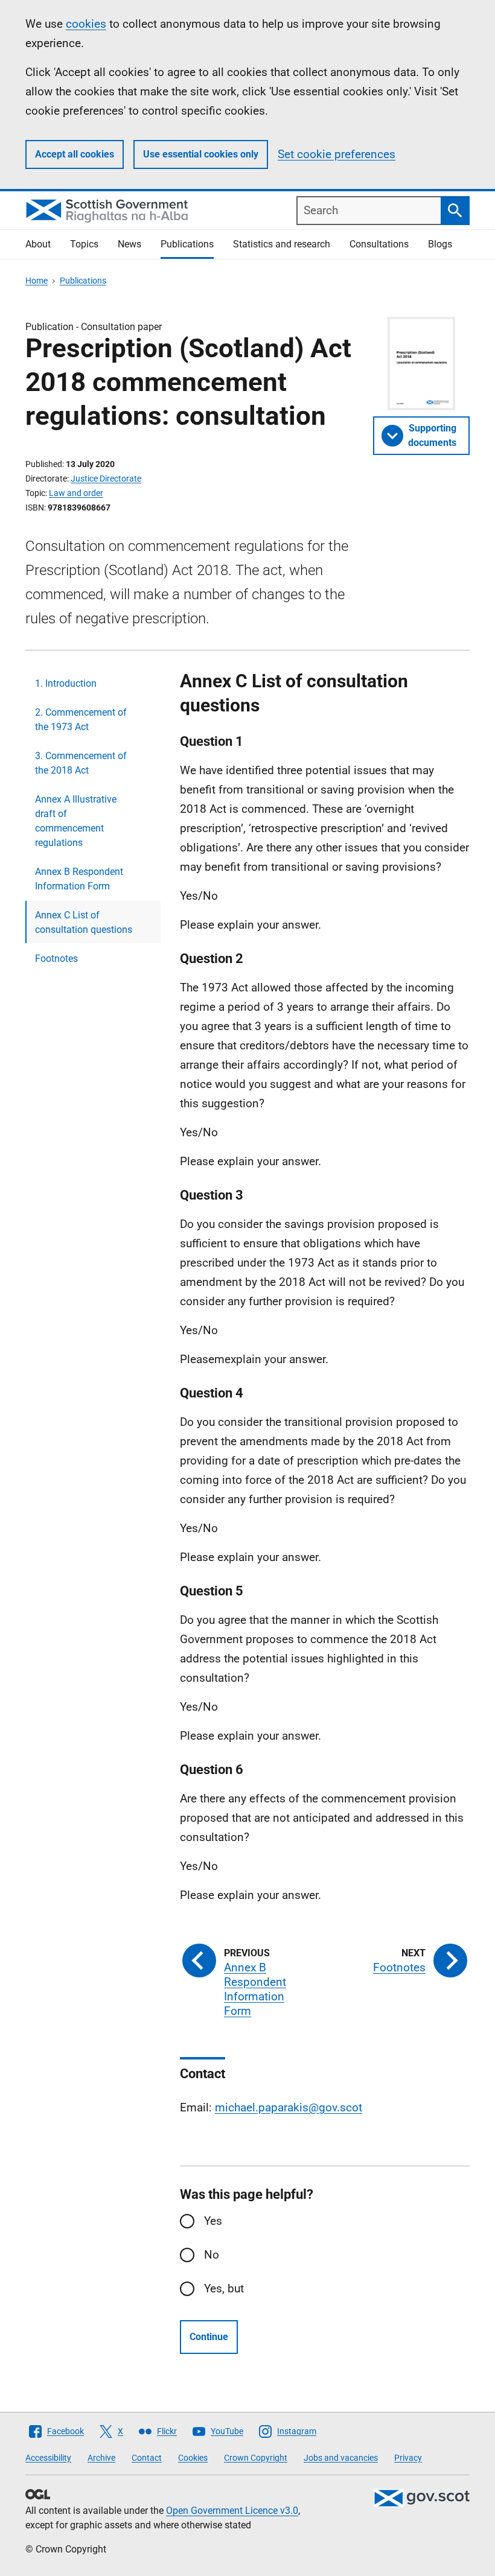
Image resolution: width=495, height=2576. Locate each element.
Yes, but (224, 2288)
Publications (187, 244)
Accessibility (48, 2458)
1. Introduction (66, 683)
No (212, 2255)
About (38, 244)
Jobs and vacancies (341, 2458)
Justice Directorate (106, 479)
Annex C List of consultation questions (84, 922)
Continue (209, 2337)
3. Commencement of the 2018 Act (81, 763)
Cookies (193, 2458)
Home (37, 281)
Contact (147, 2458)
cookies (86, 24)
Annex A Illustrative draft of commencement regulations (76, 821)
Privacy (408, 2458)
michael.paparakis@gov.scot (289, 2107)
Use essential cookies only (201, 154)
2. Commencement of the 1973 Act (81, 720)
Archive (101, 2458)
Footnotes (56, 959)
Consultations (379, 244)
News (129, 244)
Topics (84, 244)
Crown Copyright (256, 2458)
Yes (213, 2221)
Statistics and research (282, 244)
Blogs (440, 244)
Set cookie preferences (337, 154)
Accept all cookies (75, 154)
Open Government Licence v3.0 (232, 2511)
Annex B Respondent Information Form (79, 879)
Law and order (76, 493)
